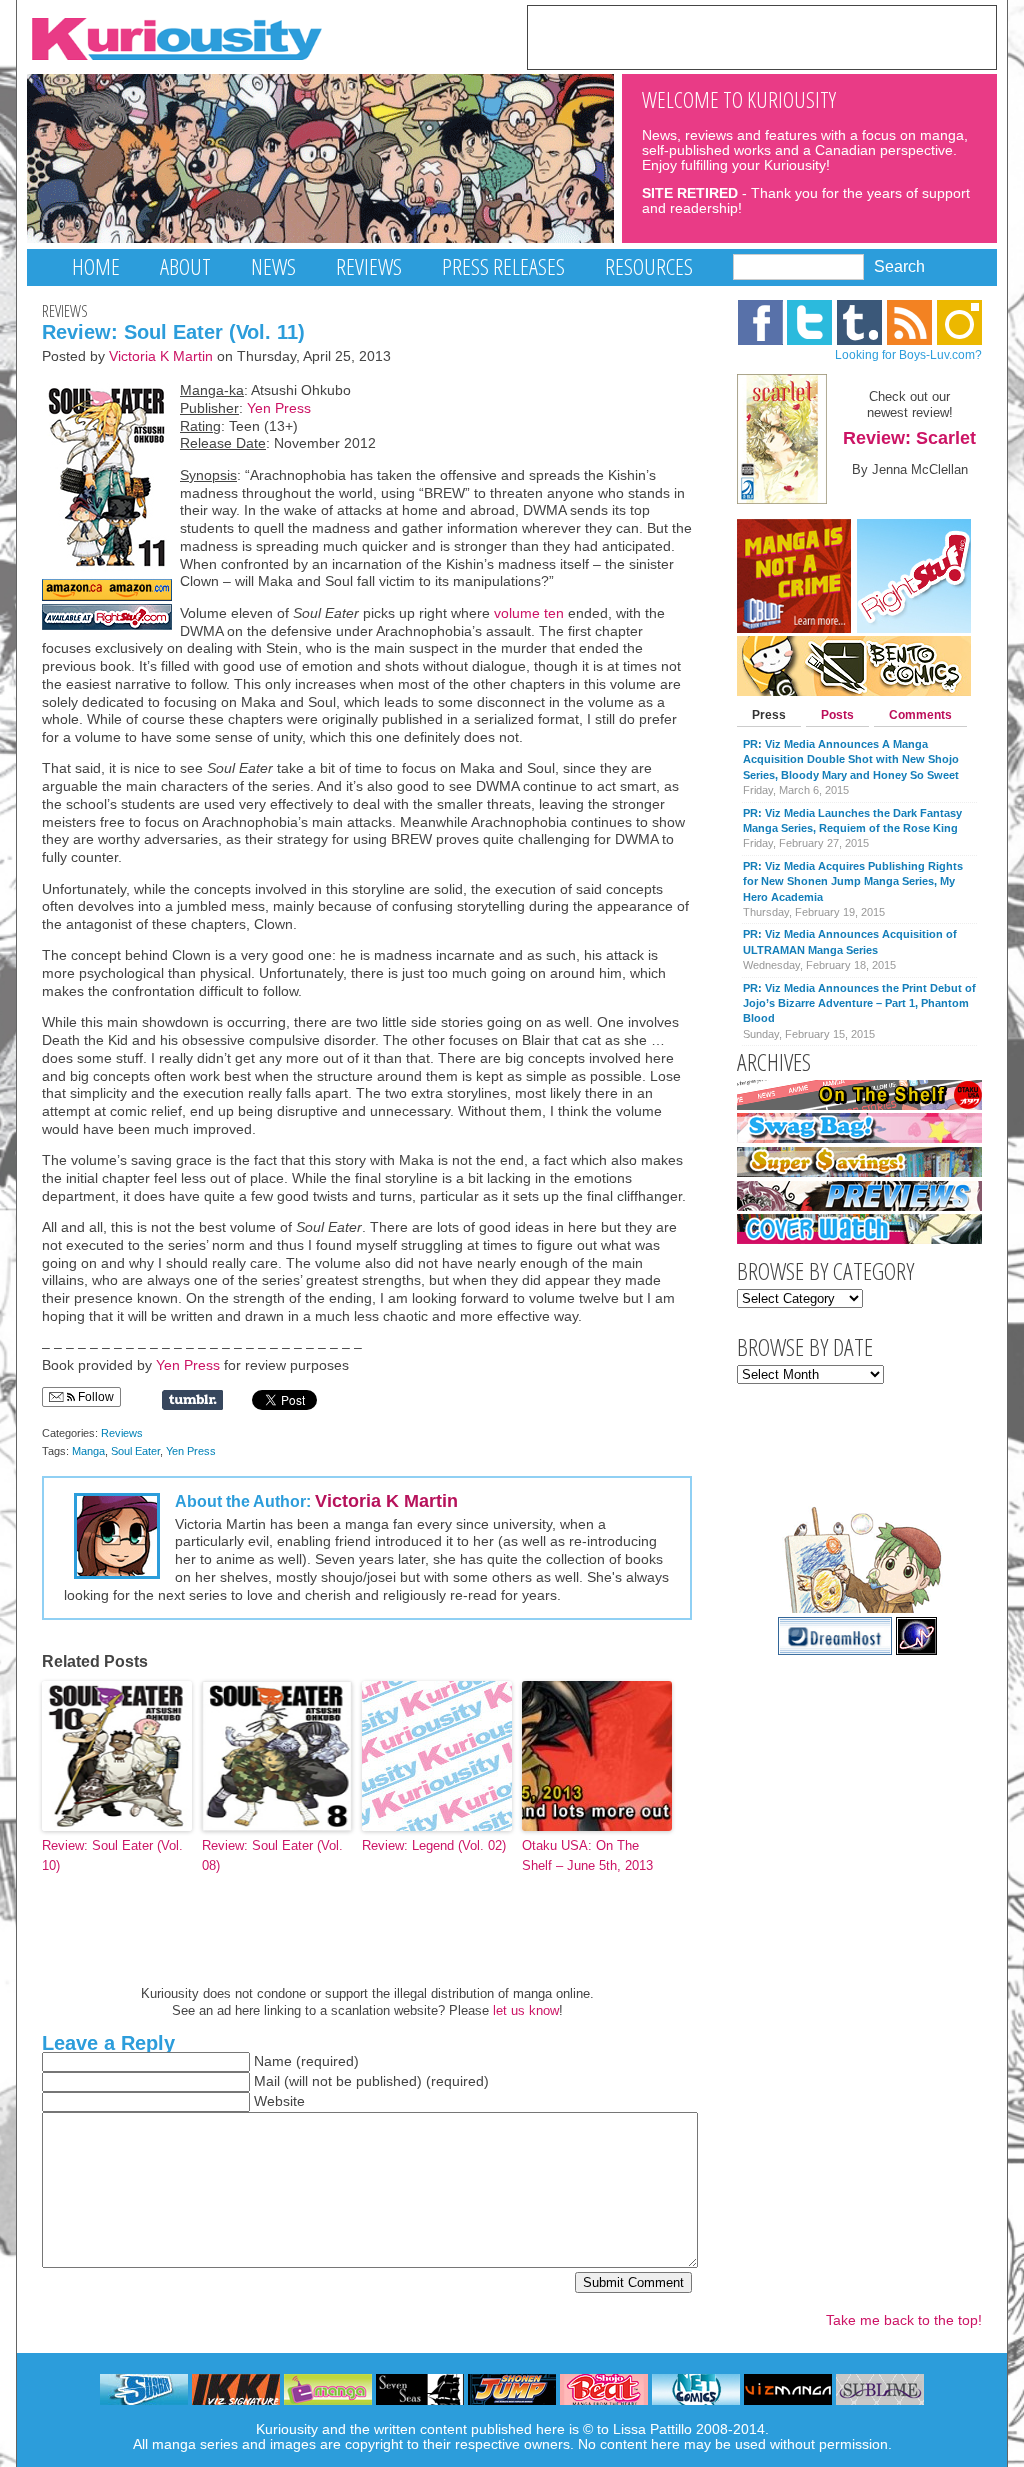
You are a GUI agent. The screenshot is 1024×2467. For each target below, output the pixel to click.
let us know (526, 2010)
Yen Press (279, 408)
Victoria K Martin (161, 356)
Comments (920, 715)
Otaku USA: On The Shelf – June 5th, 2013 (587, 1856)
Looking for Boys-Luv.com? (908, 355)
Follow (94, 1397)
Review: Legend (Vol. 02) (434, 1845)
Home (96, 266)
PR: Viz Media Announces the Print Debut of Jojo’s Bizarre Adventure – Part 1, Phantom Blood (859, 1003)
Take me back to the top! (904, 2320)
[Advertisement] (762, 36)
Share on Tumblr (192, 1400)
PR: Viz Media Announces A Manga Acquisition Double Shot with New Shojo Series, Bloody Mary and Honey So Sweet (851, 759)
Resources (649, 266)
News (273, 266)
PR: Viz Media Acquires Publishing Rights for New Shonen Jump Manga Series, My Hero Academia (853, 881)
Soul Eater (135, 1451)
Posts (837, 715)
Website (279, 2101)
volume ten (529, 613)
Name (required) (306, 2061)
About (185, 266)
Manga (88, 1451)
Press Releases (503, 266)
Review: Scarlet (909, 438)
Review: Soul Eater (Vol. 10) (112, 1856)
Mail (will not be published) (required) (371, 2081)
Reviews (369, 266)
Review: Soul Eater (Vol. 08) (272, 1856)
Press (769, 715)
